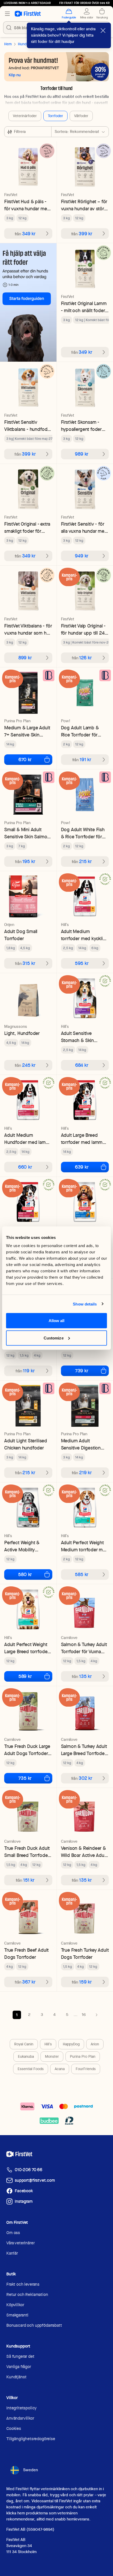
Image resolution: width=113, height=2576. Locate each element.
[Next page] (96, 2015)
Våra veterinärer (20, 2243)
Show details (85, 1304)
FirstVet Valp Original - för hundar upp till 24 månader (83, 629)
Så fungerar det (20, 2356)
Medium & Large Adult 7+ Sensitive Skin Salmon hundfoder (27, 731)
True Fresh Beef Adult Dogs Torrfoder (26, 1954)
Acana (60, 2069)
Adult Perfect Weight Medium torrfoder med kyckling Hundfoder (85, 1546)
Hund (22, 44)
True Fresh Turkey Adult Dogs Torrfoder (85, 1954)
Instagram (24, 2201)
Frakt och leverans (23, 2284)
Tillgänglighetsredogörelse (31, 2439)
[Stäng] (103, 31)
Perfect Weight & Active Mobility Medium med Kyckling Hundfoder (27, 1546)
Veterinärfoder (25, 116)
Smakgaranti (17, 2315)
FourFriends (86, 2069)
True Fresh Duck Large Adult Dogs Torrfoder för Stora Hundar (27, 1750)
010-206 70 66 (29, 2170)
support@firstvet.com (35, 2180)
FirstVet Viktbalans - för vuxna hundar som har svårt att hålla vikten (28, 629)
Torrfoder (55, 116)
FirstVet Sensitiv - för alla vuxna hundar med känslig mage (84, 528)
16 (84, 2015)
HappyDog (71, 2044)
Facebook (24, 2191)
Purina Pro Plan (83, 2056)
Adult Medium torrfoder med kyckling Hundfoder (85, 935)
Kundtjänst (16, 2377)
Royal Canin (24, 2044)
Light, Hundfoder (22, 1033)
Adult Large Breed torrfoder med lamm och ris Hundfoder (82, 1139)
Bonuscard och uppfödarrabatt (34, 2325)
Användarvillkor (20, 2418)
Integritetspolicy (21, 2408)
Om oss (13, 2233)
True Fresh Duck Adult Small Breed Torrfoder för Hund (27, 1852)
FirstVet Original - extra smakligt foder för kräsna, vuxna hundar (27, 528)
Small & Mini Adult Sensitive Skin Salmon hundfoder (27, 833)
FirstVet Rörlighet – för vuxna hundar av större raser (84, 205)
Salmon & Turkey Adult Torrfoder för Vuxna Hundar (84, 1648)
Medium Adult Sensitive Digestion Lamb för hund (81, 1444)
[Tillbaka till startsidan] (28, 14)
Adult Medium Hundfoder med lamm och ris (27, 1139)
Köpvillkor (15, 2305)
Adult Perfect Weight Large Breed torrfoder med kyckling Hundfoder (27, 1648)
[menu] (7, 14)
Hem (8, 44)
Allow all (57, 1321)
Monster (52, 2056)
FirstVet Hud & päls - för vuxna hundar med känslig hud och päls (27, 205)
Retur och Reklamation (27, 2295)
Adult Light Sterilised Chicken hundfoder (26, 1444)
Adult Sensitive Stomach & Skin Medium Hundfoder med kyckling (81, 1037)
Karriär (12, 2253)
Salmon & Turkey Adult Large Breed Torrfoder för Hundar (84, 1750)
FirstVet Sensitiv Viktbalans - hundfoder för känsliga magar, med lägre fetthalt (28, 426)
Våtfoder (81, 116)
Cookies (14, 2428)
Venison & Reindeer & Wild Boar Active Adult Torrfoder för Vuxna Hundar (84, 1852)
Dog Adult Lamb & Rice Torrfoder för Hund (80, 731)
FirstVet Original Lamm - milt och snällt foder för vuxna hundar (84, 307)
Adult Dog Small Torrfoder (21, 935)
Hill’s (48, 2044)
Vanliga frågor (19, 2367)
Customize (54, 1338)
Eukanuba (26, 2056)
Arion (95, 2044)
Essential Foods (31, 2069)
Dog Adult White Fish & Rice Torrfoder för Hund (83, 833)
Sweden (30, 2470)
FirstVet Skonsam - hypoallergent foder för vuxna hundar (81, 426)
